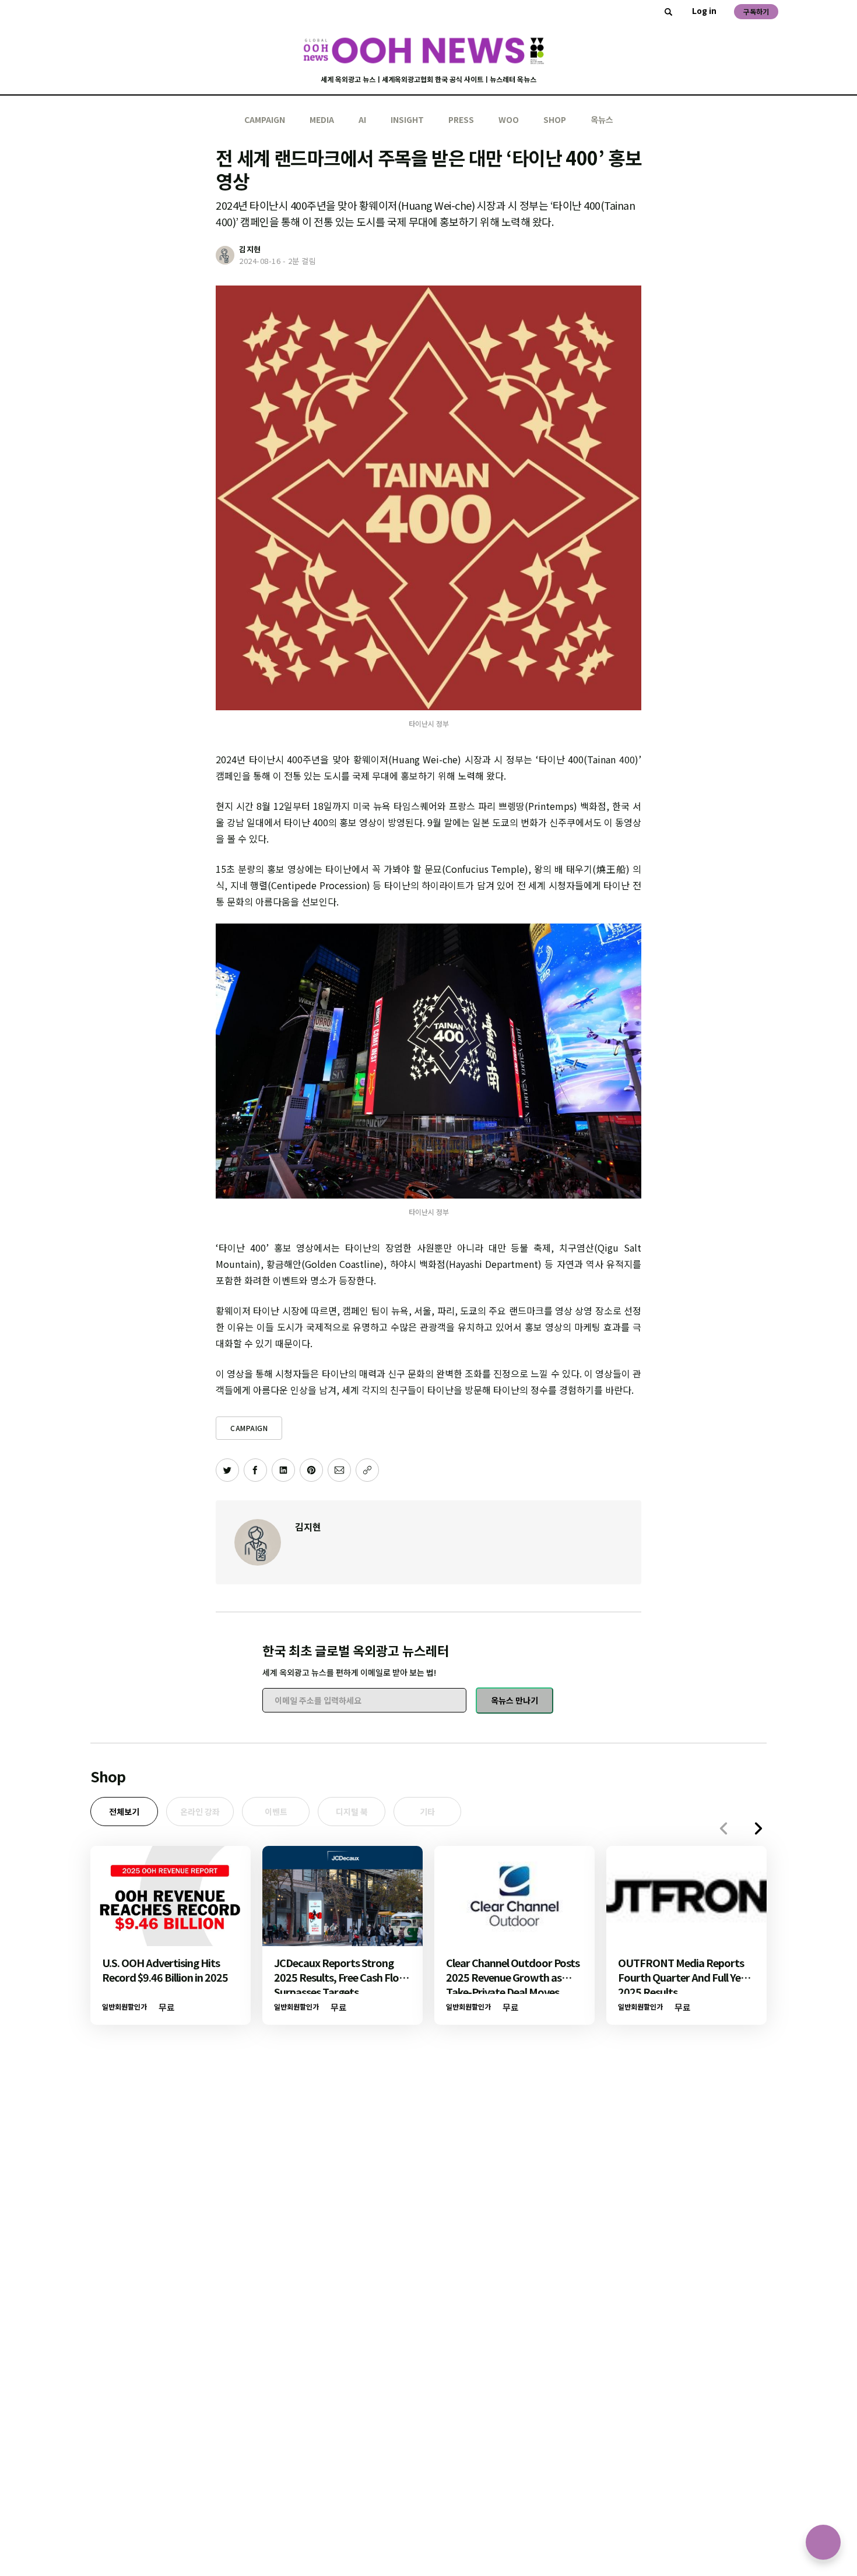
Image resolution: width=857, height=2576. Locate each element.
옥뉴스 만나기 (514, 1700)
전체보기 (124, 1812)
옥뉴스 (602, 119)
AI (362, 119)
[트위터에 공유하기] (227, 1470)
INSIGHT (407, 119)
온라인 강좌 (200, 1812)
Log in (704, 10)
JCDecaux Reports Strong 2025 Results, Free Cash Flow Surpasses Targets (341, 1977)
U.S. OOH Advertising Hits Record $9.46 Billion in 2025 (165, 1970)
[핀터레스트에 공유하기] (311, 1470)
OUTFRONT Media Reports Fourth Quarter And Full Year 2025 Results (684, 1977)
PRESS (461, 119)
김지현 (308, 1527)
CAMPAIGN (265, 119)
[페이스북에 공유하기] (255, 1470)
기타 (427, 1812)
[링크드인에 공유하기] (283, 1470)
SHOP (555, 119)
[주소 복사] (367, 1470)
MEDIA (322, 119)
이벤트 (276, 1812)
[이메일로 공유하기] (339, 1470)
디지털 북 (352, 1812)
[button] (758, 1828)
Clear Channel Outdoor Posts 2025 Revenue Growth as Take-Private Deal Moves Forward (513, 1984)
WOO (509, 119)
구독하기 (756, 11)
